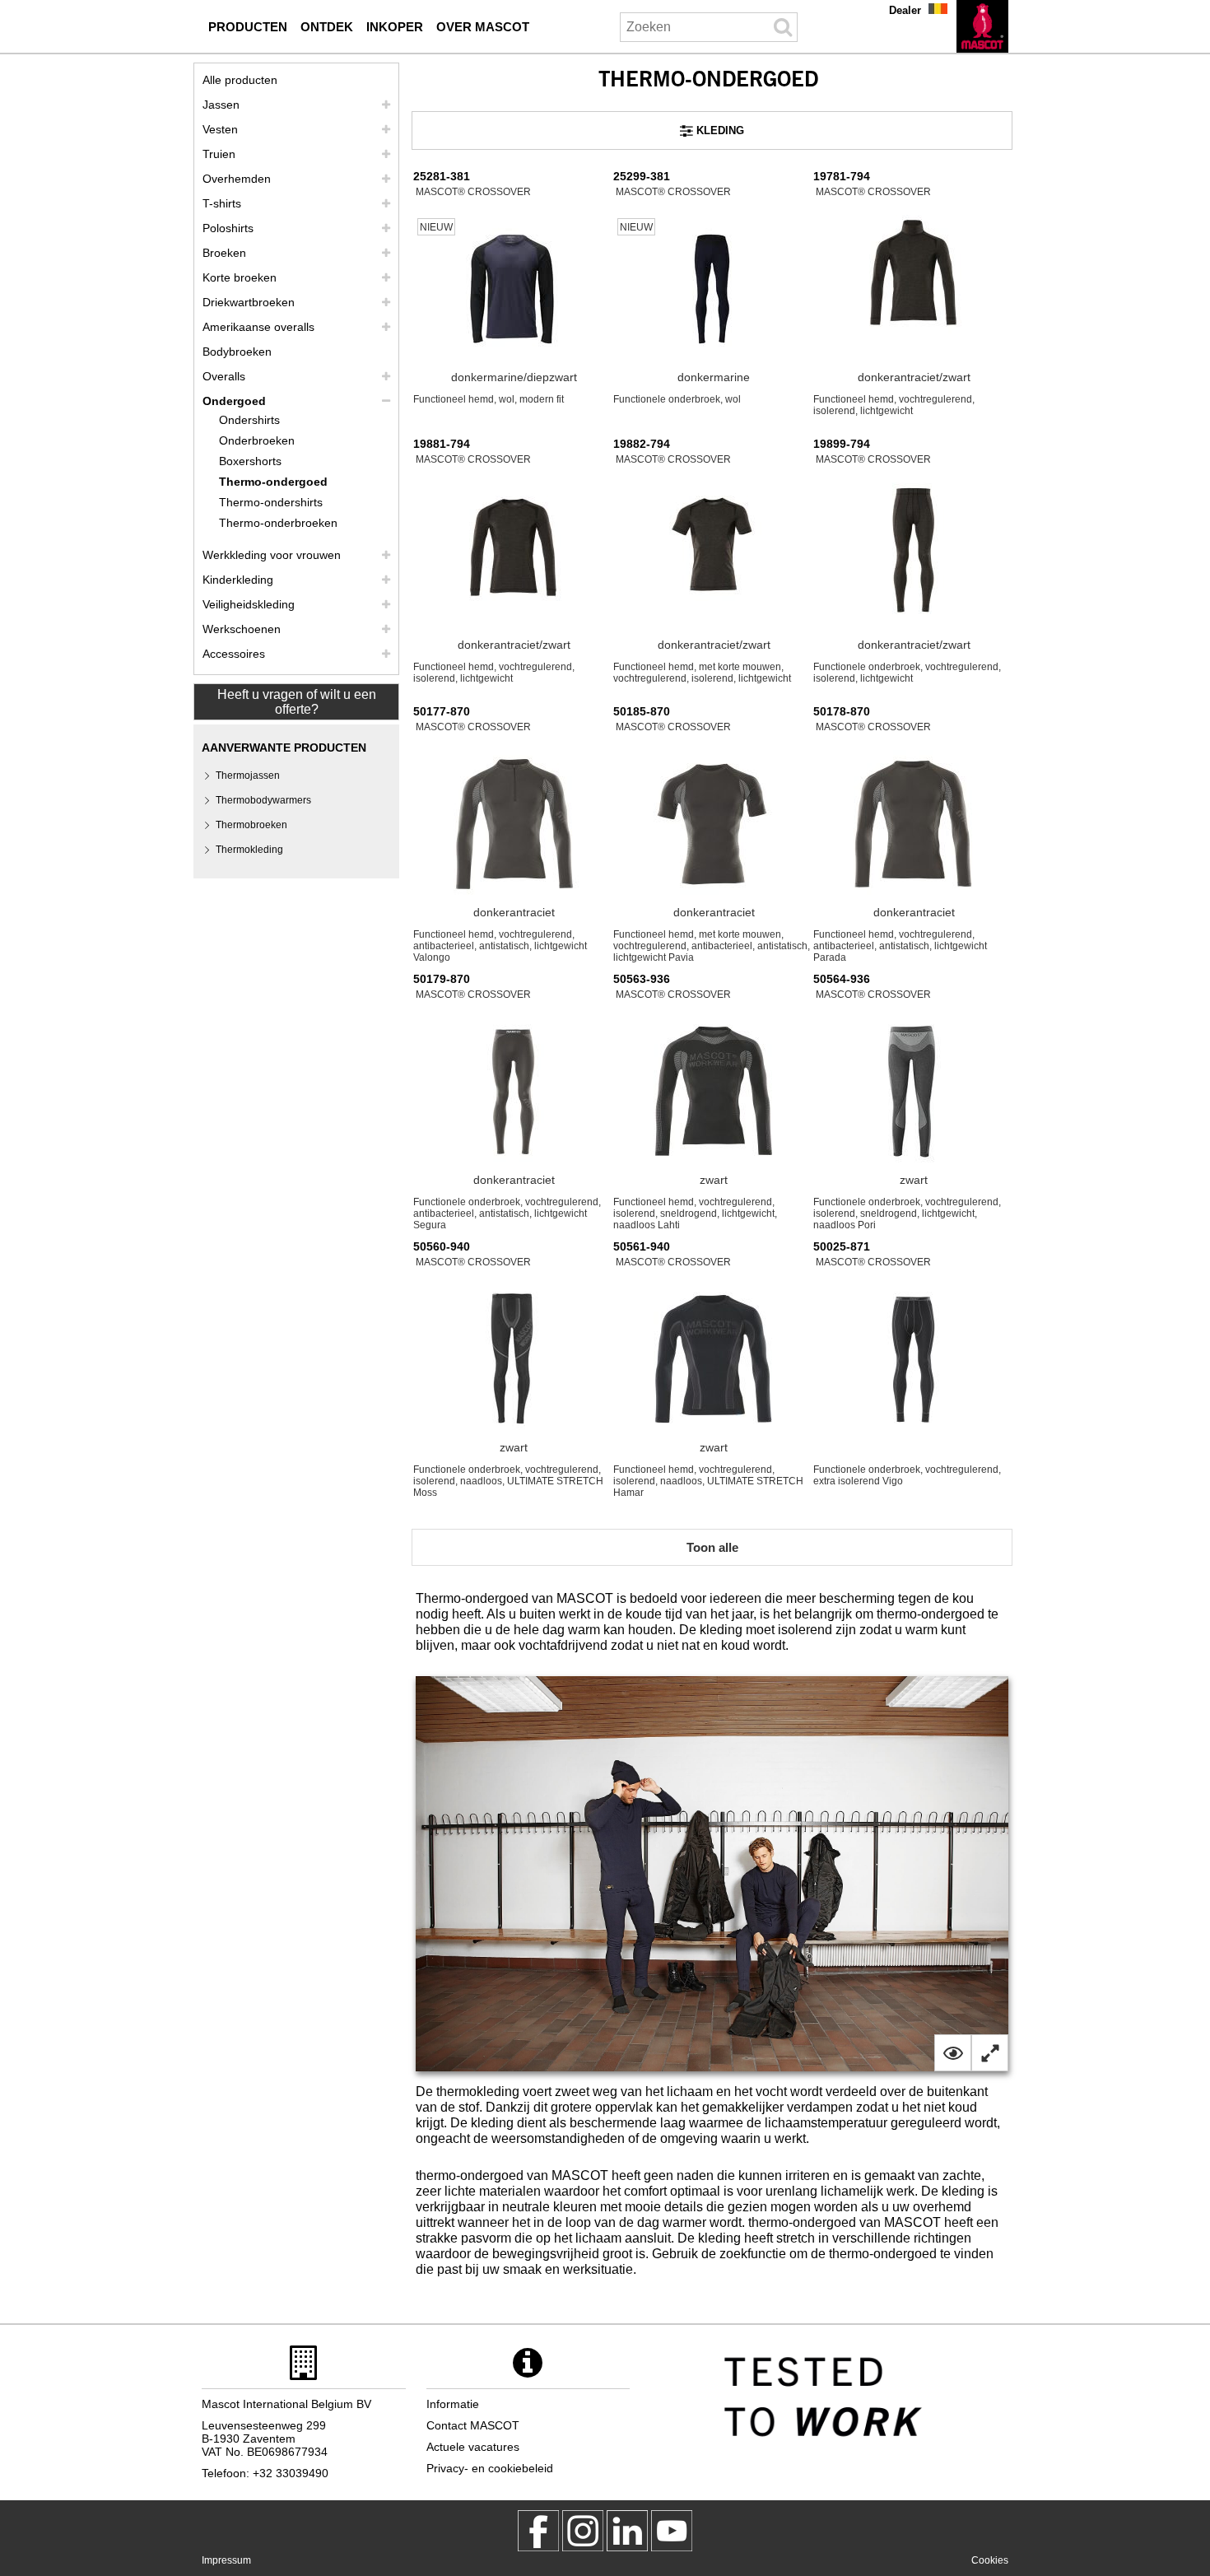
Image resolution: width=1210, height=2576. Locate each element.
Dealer (905, 10)
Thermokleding (249, 850)
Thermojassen (248, 776)
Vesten (220, 129)
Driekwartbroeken (249, 302)
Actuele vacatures (473, 2447)
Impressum (226, 2560)
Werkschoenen (242, 629)
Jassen (221, 105)
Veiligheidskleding (249, 604)
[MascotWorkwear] (538, 2531)
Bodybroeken (237, 352)
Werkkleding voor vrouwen (272, 555)
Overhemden (237, 179)
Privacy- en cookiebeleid (490, 2468)
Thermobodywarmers (263, 800)
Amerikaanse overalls (258, 327)
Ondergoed (234, 401)
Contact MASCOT (473, 2425)
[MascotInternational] (672, 2531)
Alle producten (240, 80)
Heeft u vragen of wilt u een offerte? (297, 702)
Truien (219, 154)
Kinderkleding (238, 580)
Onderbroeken (257, 440)
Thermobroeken (251, 825)
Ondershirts (249, 420)
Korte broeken (240, 277)
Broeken (224, 253)
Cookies (990, 2560)
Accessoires (234, 654)
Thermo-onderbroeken (278, 523)
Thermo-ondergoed (273, 482)
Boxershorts (250, 461)
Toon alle (712, 1547)
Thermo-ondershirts (271, 502)
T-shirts (222, 203)
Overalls (224, 376)
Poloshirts (228, 228)
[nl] (982, 26)
